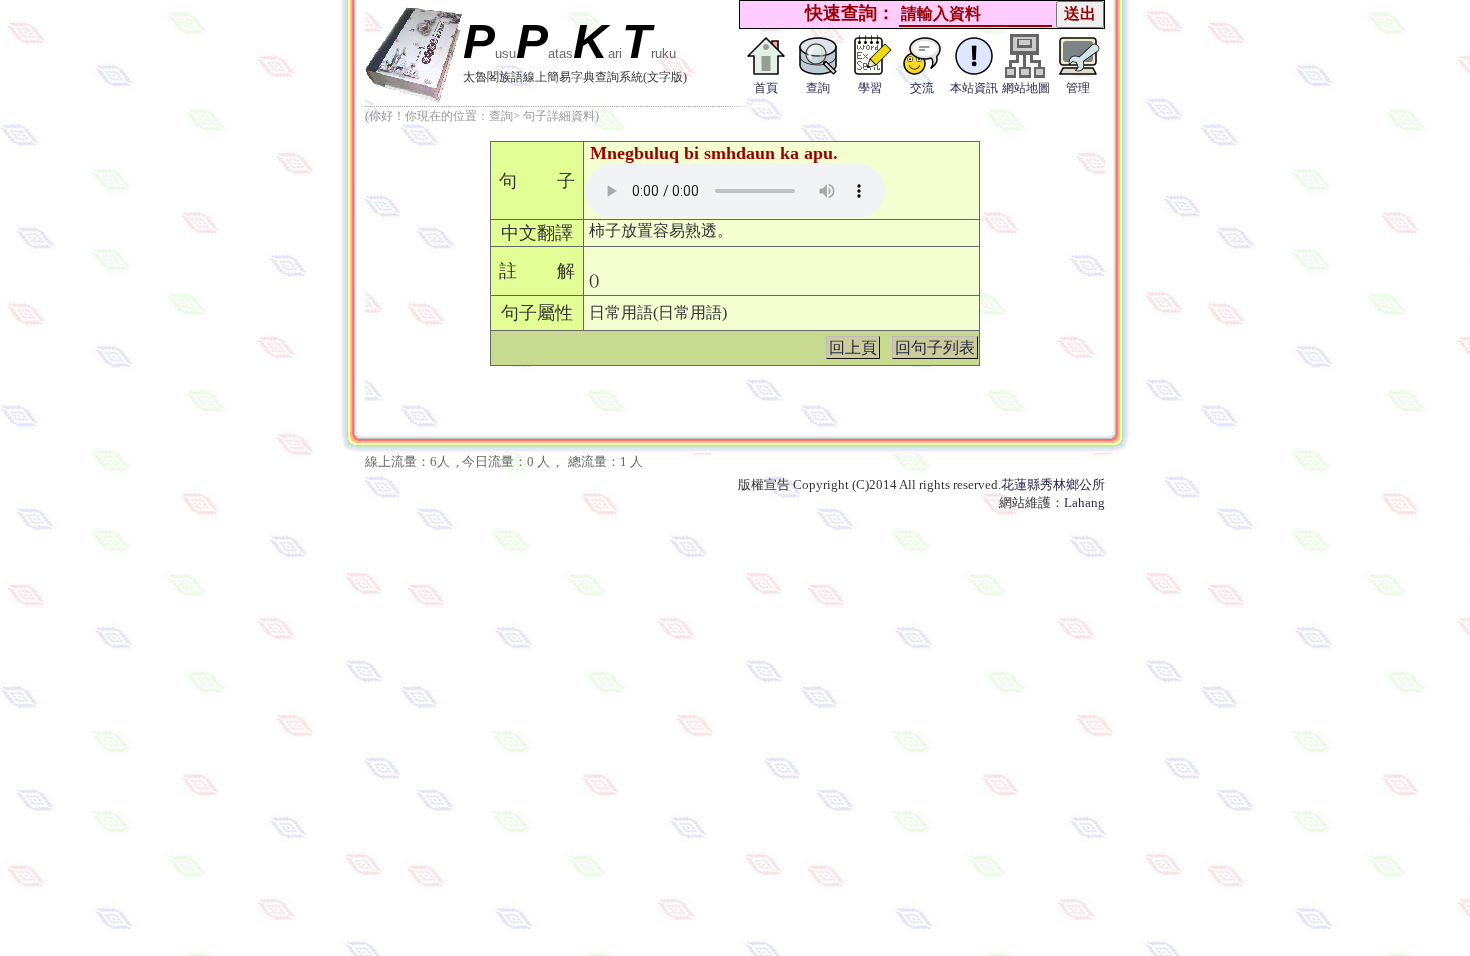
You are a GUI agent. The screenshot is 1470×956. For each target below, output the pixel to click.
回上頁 (853, 347)
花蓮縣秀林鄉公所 (1053, 484)
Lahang (1084, 502)
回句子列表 (935, 347)
